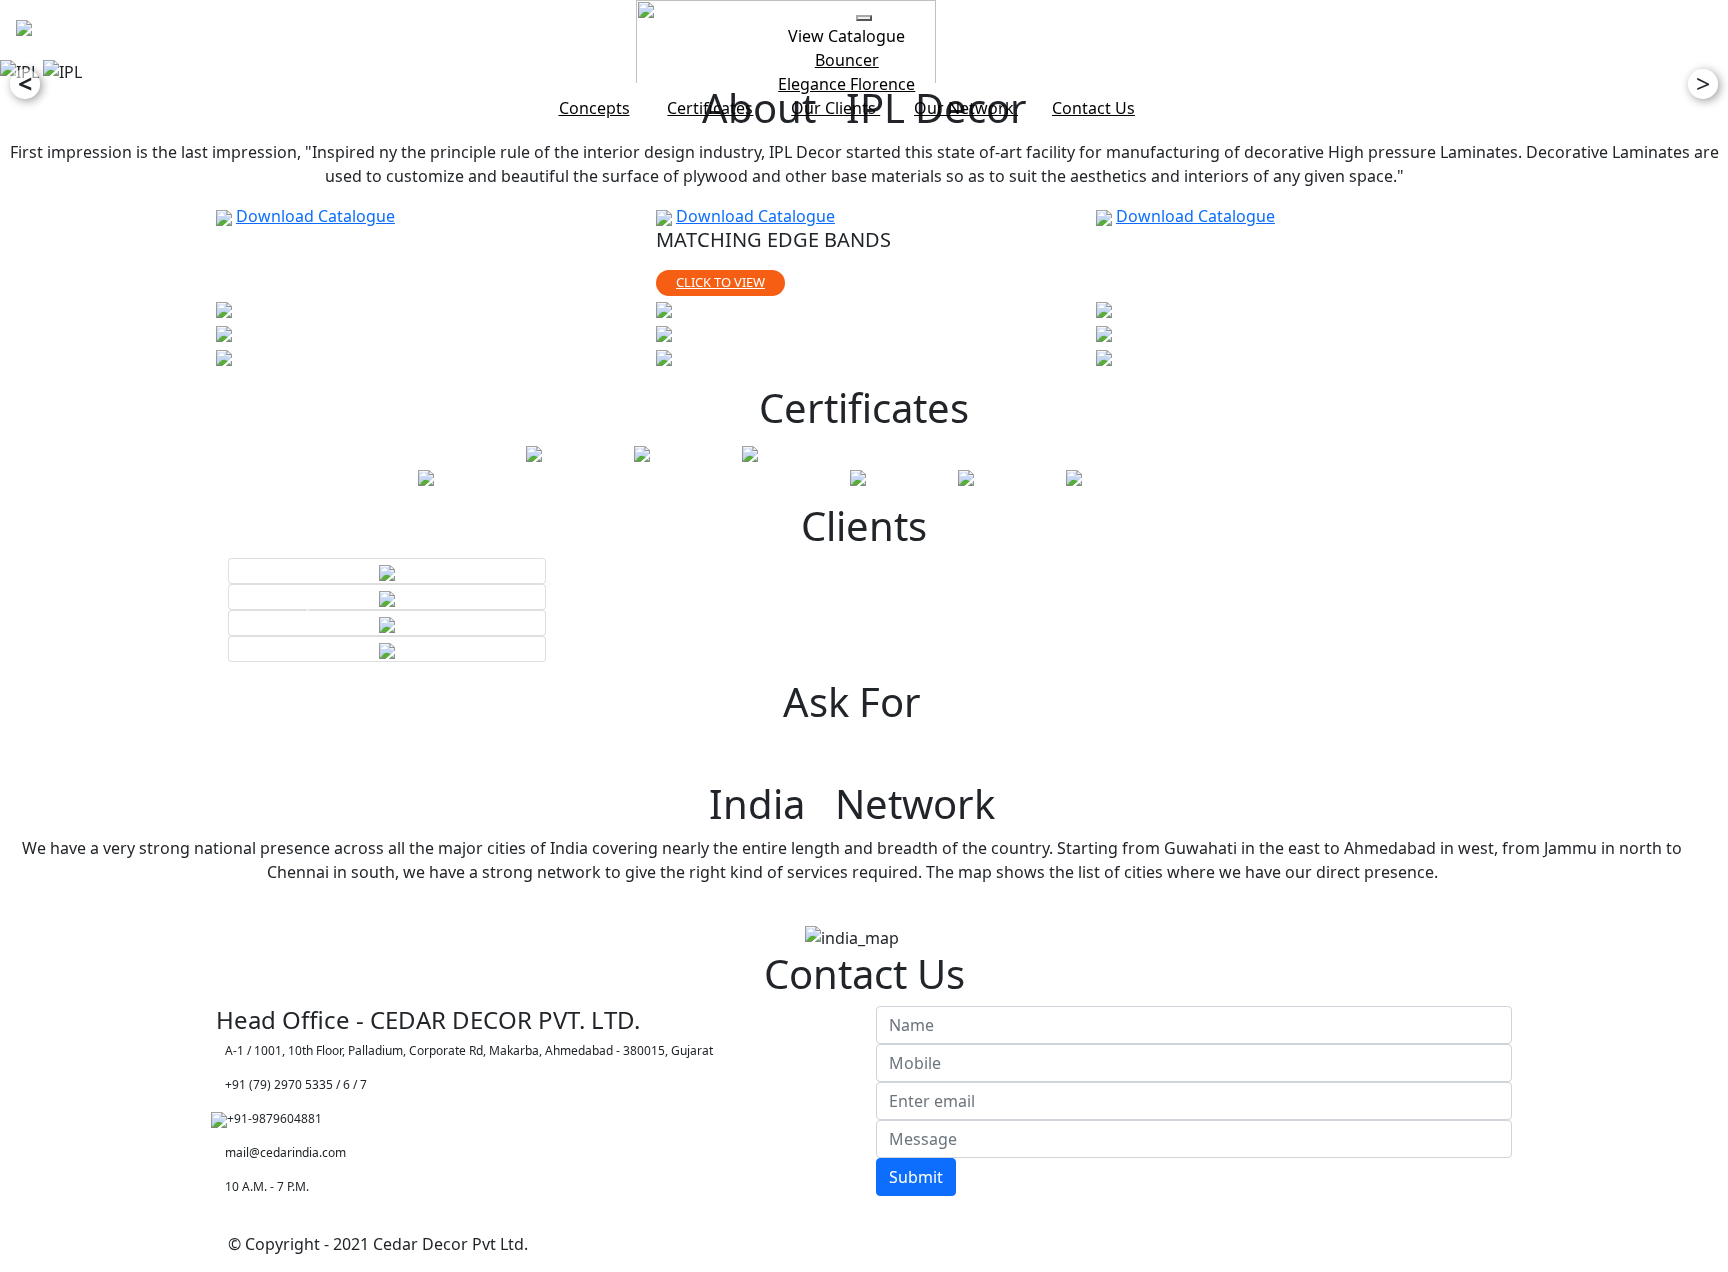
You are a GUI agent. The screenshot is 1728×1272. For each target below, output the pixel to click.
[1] (224, 308)
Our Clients (835, 108)
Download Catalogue (315, 216)
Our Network (966, 108)
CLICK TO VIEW (720, 282)
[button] (313, 610)
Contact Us (1093, 108)
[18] (1104, 308)
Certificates (710, 108)
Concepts (594, 108)
